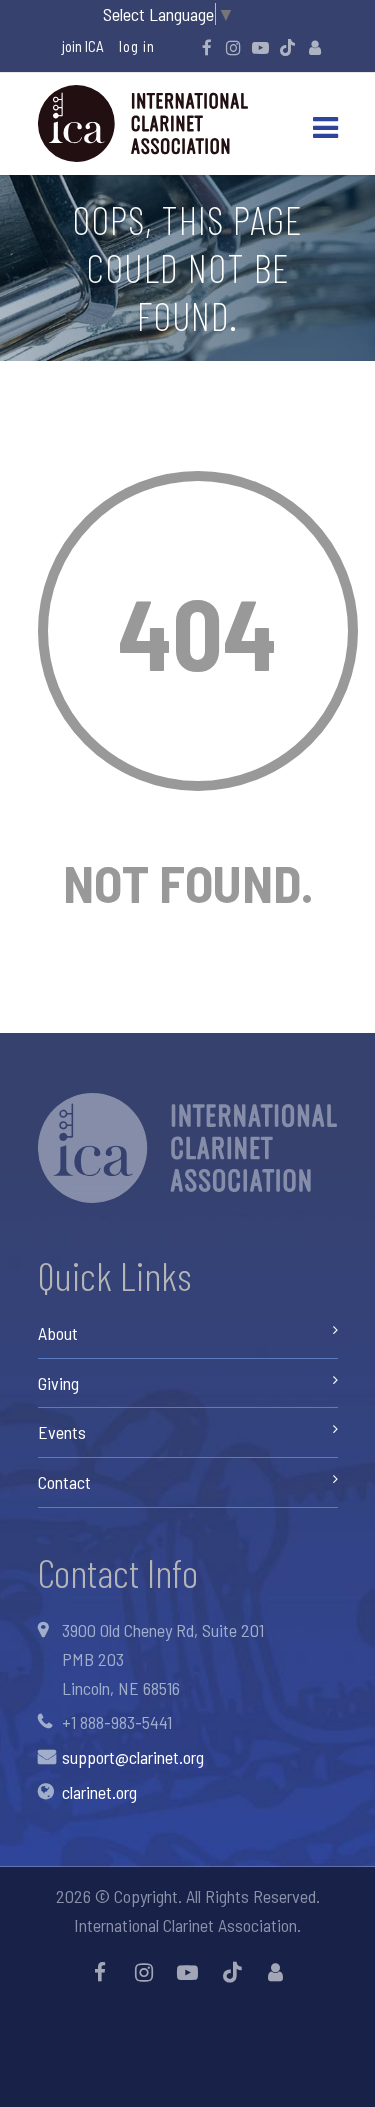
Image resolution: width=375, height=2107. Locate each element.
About (58, 1333)
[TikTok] (288, 47)
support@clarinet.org (133, 1757)
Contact (64, 1482)
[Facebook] (207, 47)
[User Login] (315, 47)
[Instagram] (234, 47)
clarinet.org (99, 1792)
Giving (58, 1383)
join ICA (83, 46)
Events (62, 1432)
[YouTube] (261, 47)
